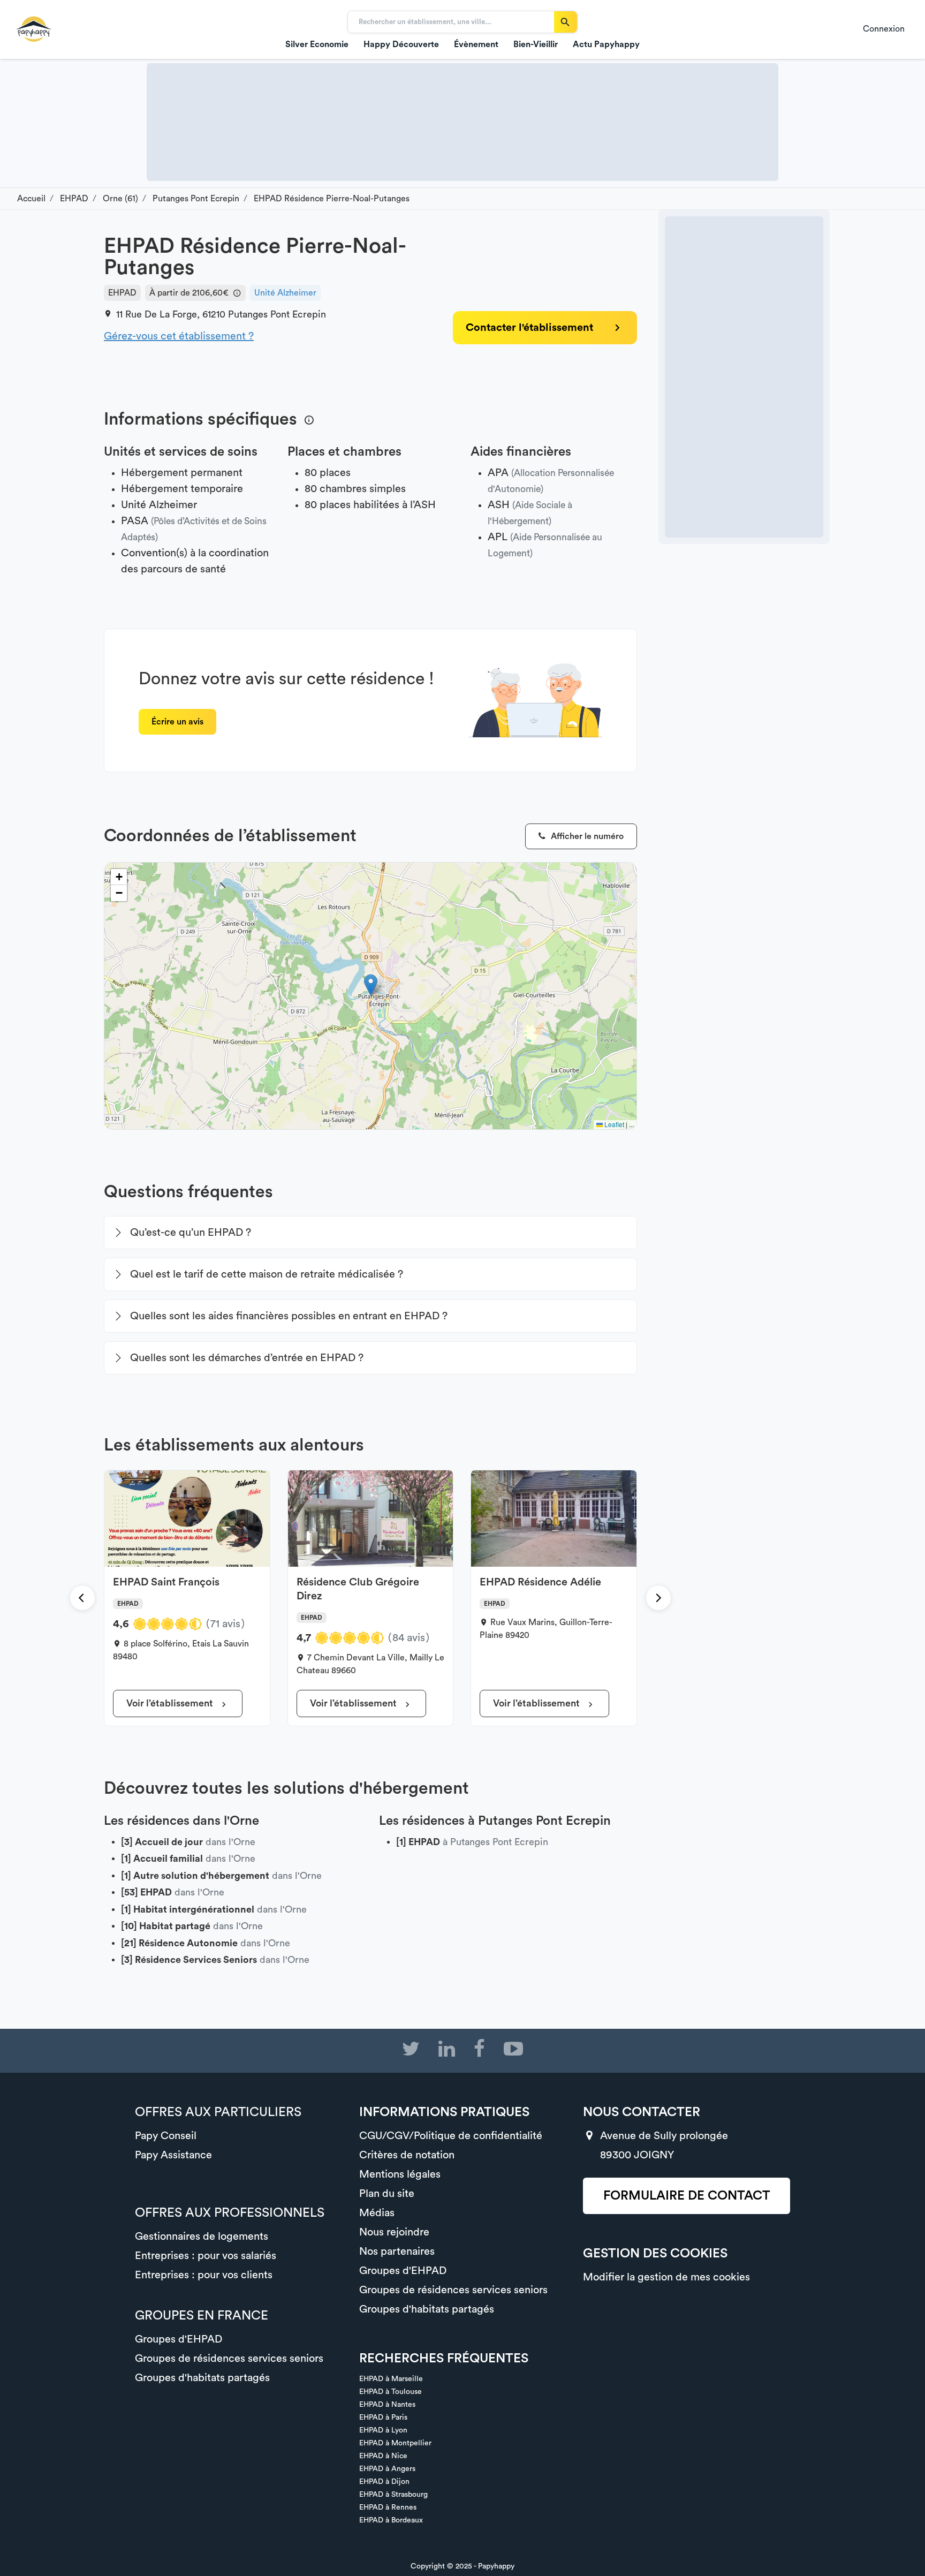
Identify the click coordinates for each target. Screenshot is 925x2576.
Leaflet (613, 1124)
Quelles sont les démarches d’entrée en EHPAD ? (247, 1358)
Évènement (476, 44)
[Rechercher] (566, 22)
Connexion (884, 29)
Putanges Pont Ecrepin (277, 314)
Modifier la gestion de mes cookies (666, 2277)
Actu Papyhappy (606, 44)
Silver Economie (317, 44)
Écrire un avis (177, 722)
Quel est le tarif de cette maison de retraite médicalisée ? (267, 1274)
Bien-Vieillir (536, 44)
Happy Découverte (401, 44)
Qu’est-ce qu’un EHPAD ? (191, 1233)
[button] (371, 985)
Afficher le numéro (586, 836)
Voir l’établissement (171, 1703)
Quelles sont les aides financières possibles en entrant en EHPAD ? (289, 1316)
